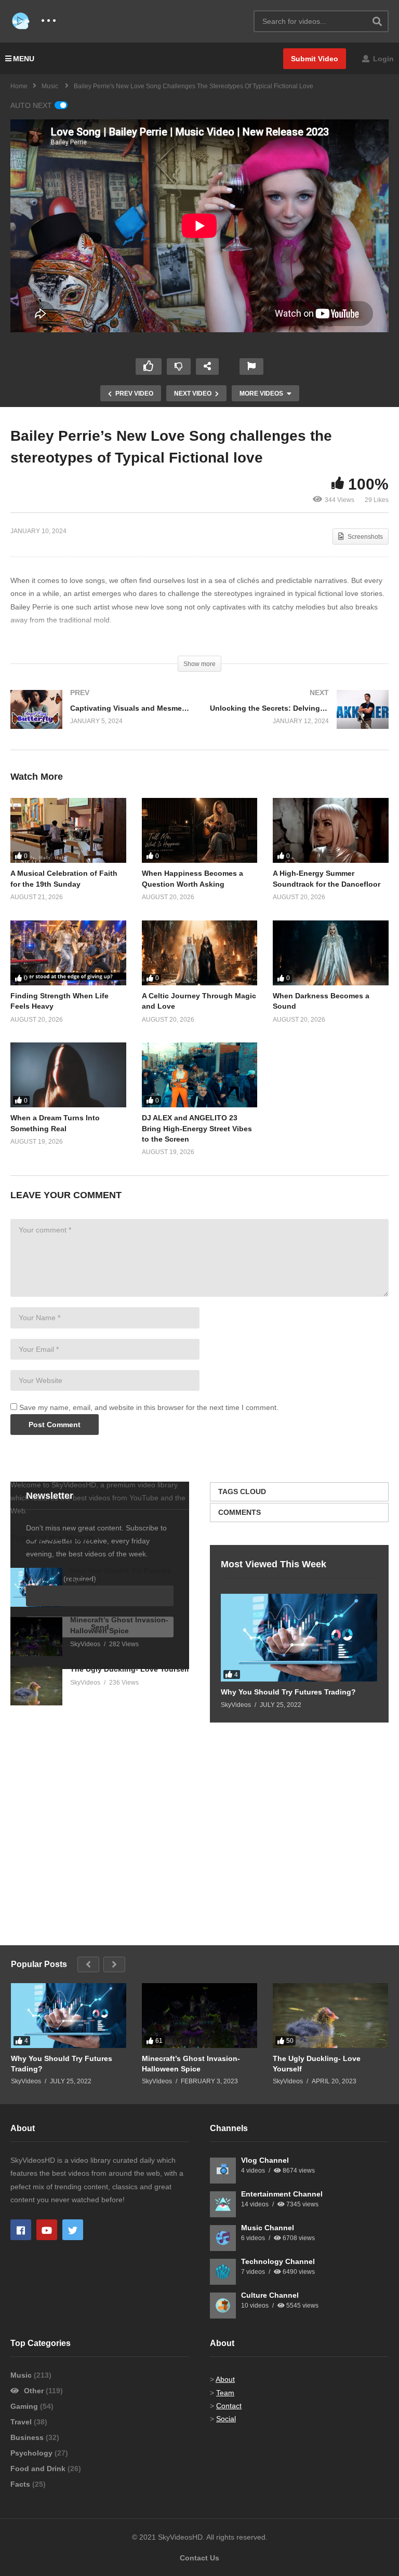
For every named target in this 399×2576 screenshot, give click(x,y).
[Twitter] (73, 2230)
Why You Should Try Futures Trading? (288, 1692)
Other (34, 2391)
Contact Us (199, 2558)
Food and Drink (39, 2469)
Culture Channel (270, 2295)
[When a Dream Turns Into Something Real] (68, 1075)
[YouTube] (47, 2230)
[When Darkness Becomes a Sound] (331, 953)
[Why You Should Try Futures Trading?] (299, 1638)
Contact (229, 2406)
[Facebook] (21, 2230)
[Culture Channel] (223, 2306)
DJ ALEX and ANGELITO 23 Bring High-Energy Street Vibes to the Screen (197, 1128)
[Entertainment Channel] (223, 2204)
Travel (22, 2422)
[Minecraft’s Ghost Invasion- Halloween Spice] (36, 1637)
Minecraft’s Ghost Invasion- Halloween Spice (191, 2064)
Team (225, 2393)
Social (226, 2419)
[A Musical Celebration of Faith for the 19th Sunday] (68, 830)
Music (22, 2375)
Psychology (32, 2453)
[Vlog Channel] (223, 2171)
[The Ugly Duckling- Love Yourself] (36, 1686)
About (225, 2379)
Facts (21, 2484)
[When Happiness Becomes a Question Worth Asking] (200, 830)
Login (382, 59)
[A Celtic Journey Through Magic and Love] (200, 953)
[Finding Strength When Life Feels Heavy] (68, 953)
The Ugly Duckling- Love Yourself (130, 1669)
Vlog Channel (265, 2160)
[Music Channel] (223, 2238)
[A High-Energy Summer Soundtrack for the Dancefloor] (331, 830)
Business (28, 2437)
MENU (24, 59)
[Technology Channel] (223, 2272)
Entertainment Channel (282, 2194)
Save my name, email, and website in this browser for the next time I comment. (149, 1407)
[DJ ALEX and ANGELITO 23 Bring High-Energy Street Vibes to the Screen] (200, 1075)
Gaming (25, 2406)
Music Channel (268, 2228)
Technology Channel (278, 2261)
